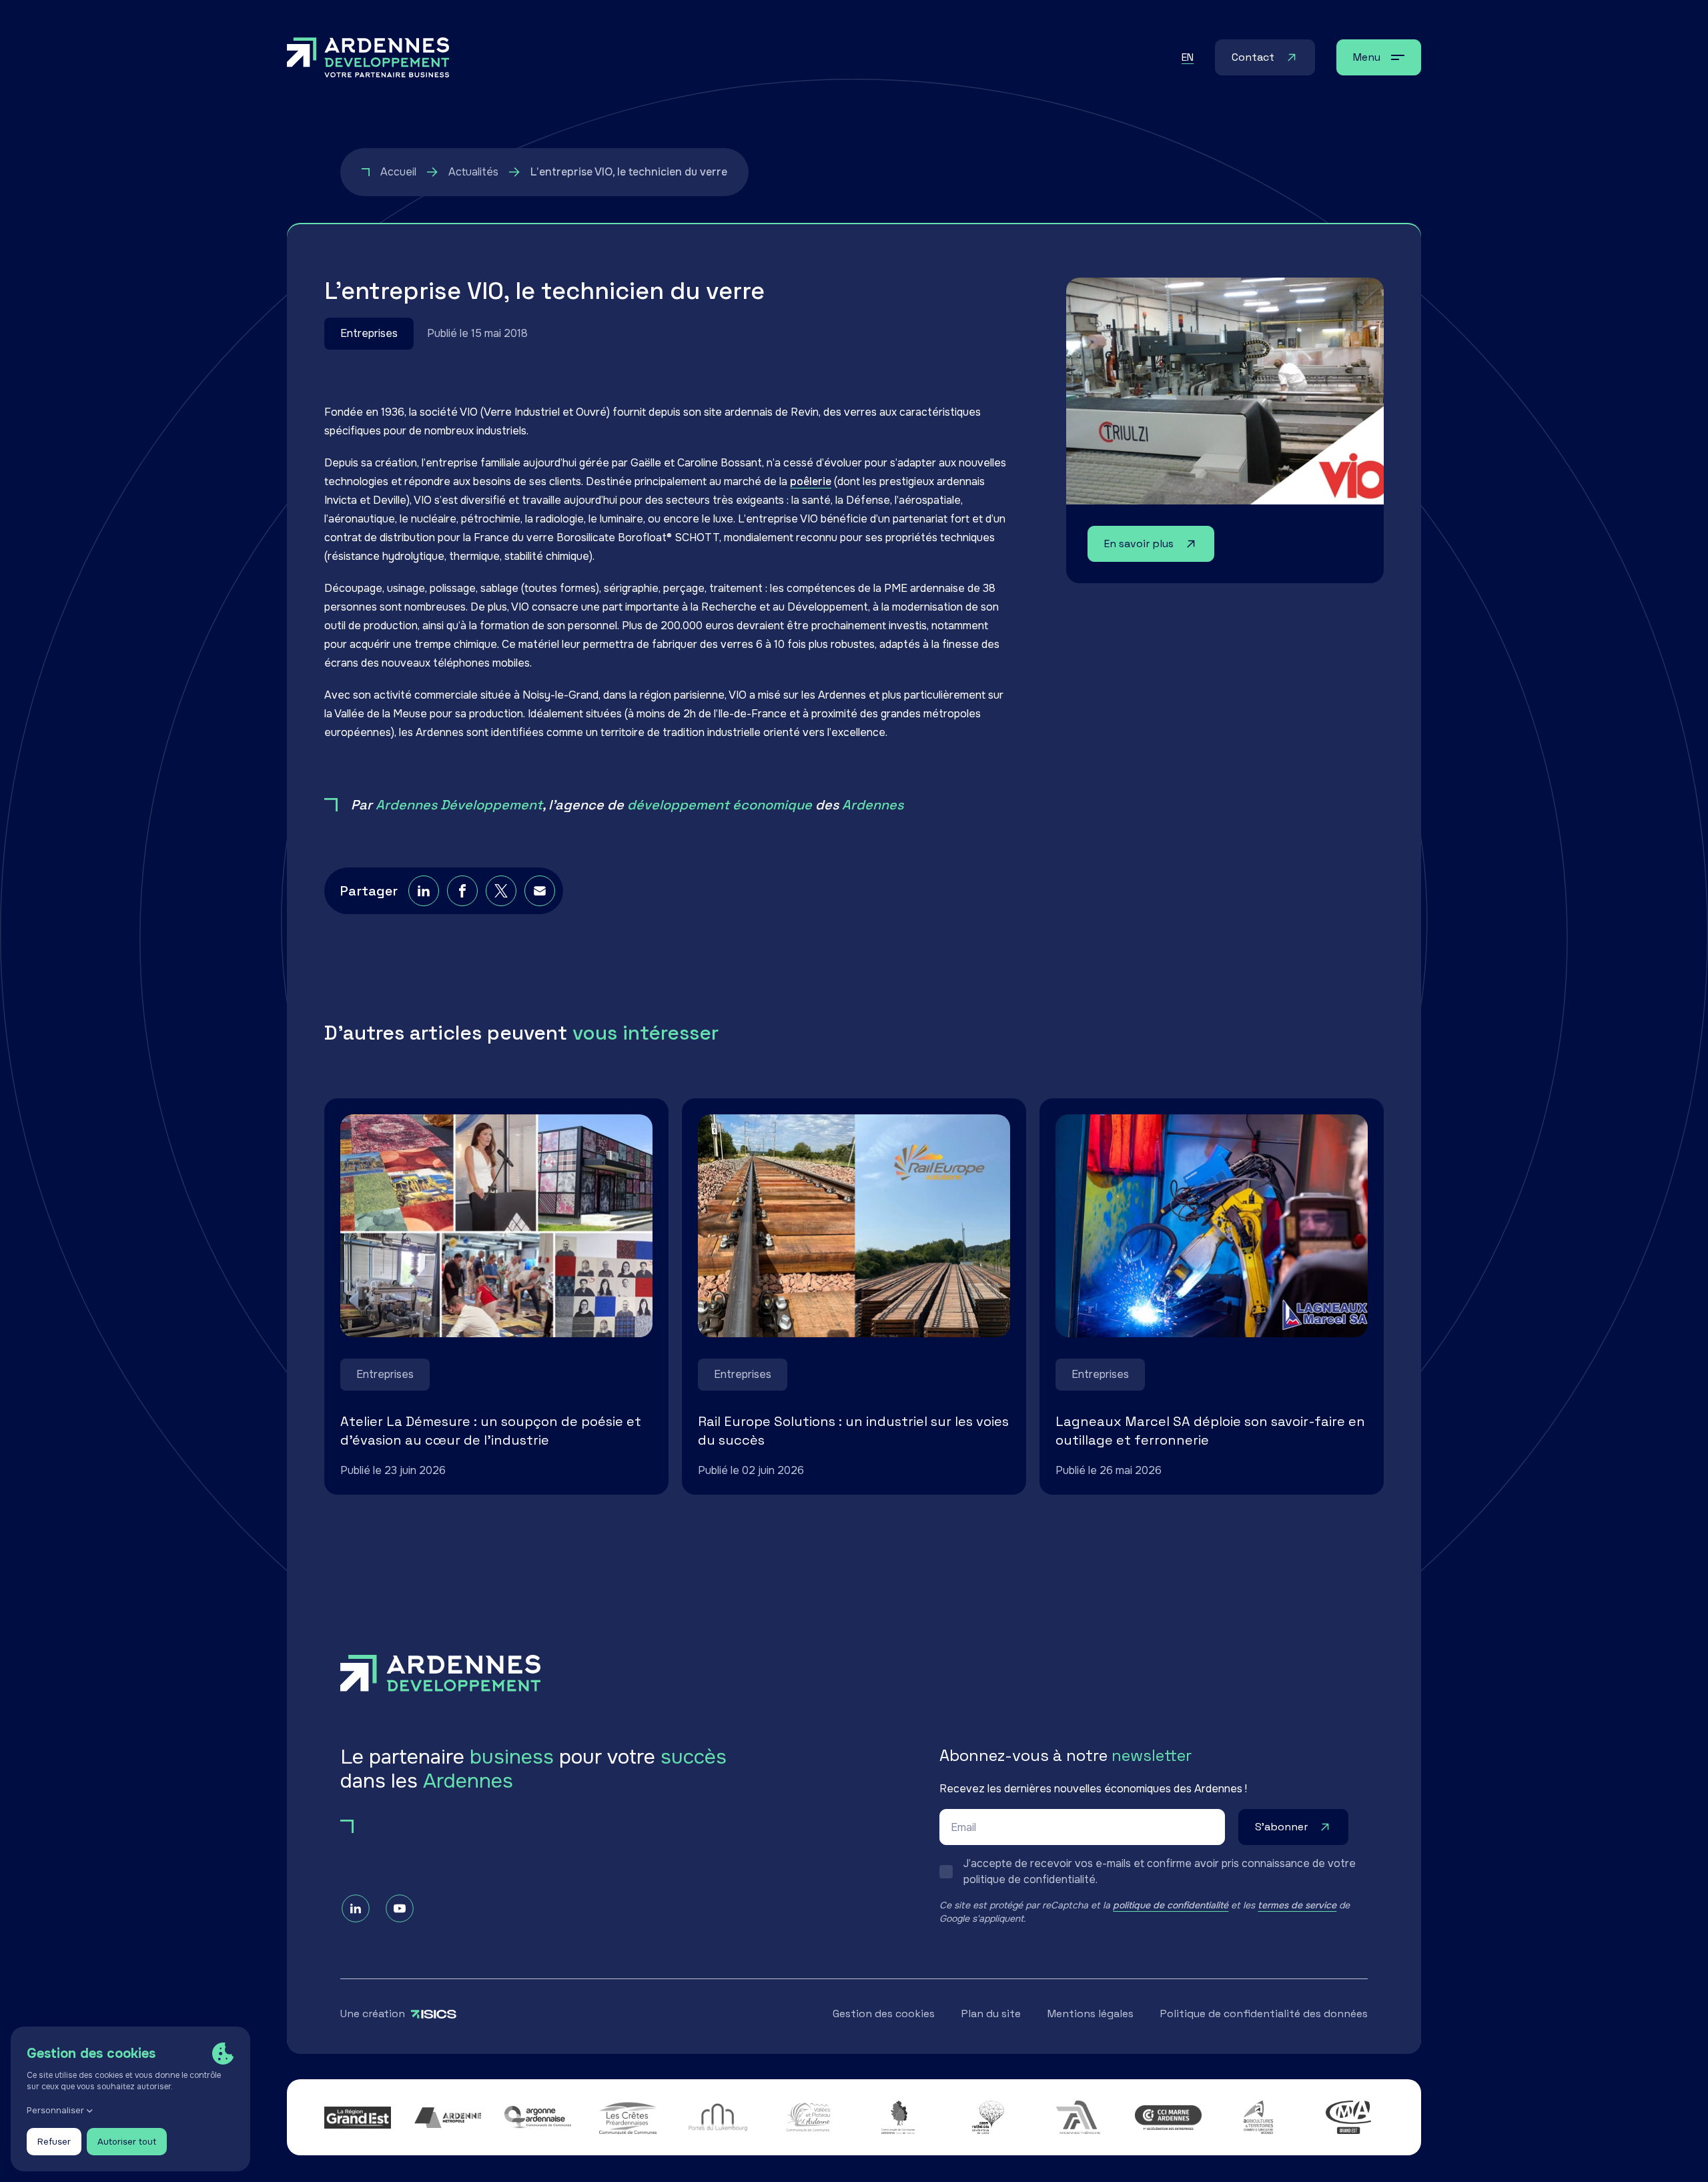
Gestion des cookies (884, 2014)
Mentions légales (1091, 2014)
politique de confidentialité (1171, 1905)
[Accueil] (368, 57)
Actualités (473, 172)
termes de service (1297, 1905)
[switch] (1154, 1872)
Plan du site (991, 2014)
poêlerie (811, 481)
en (1188, 57)
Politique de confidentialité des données (1264, 2014)
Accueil (398, 172)
